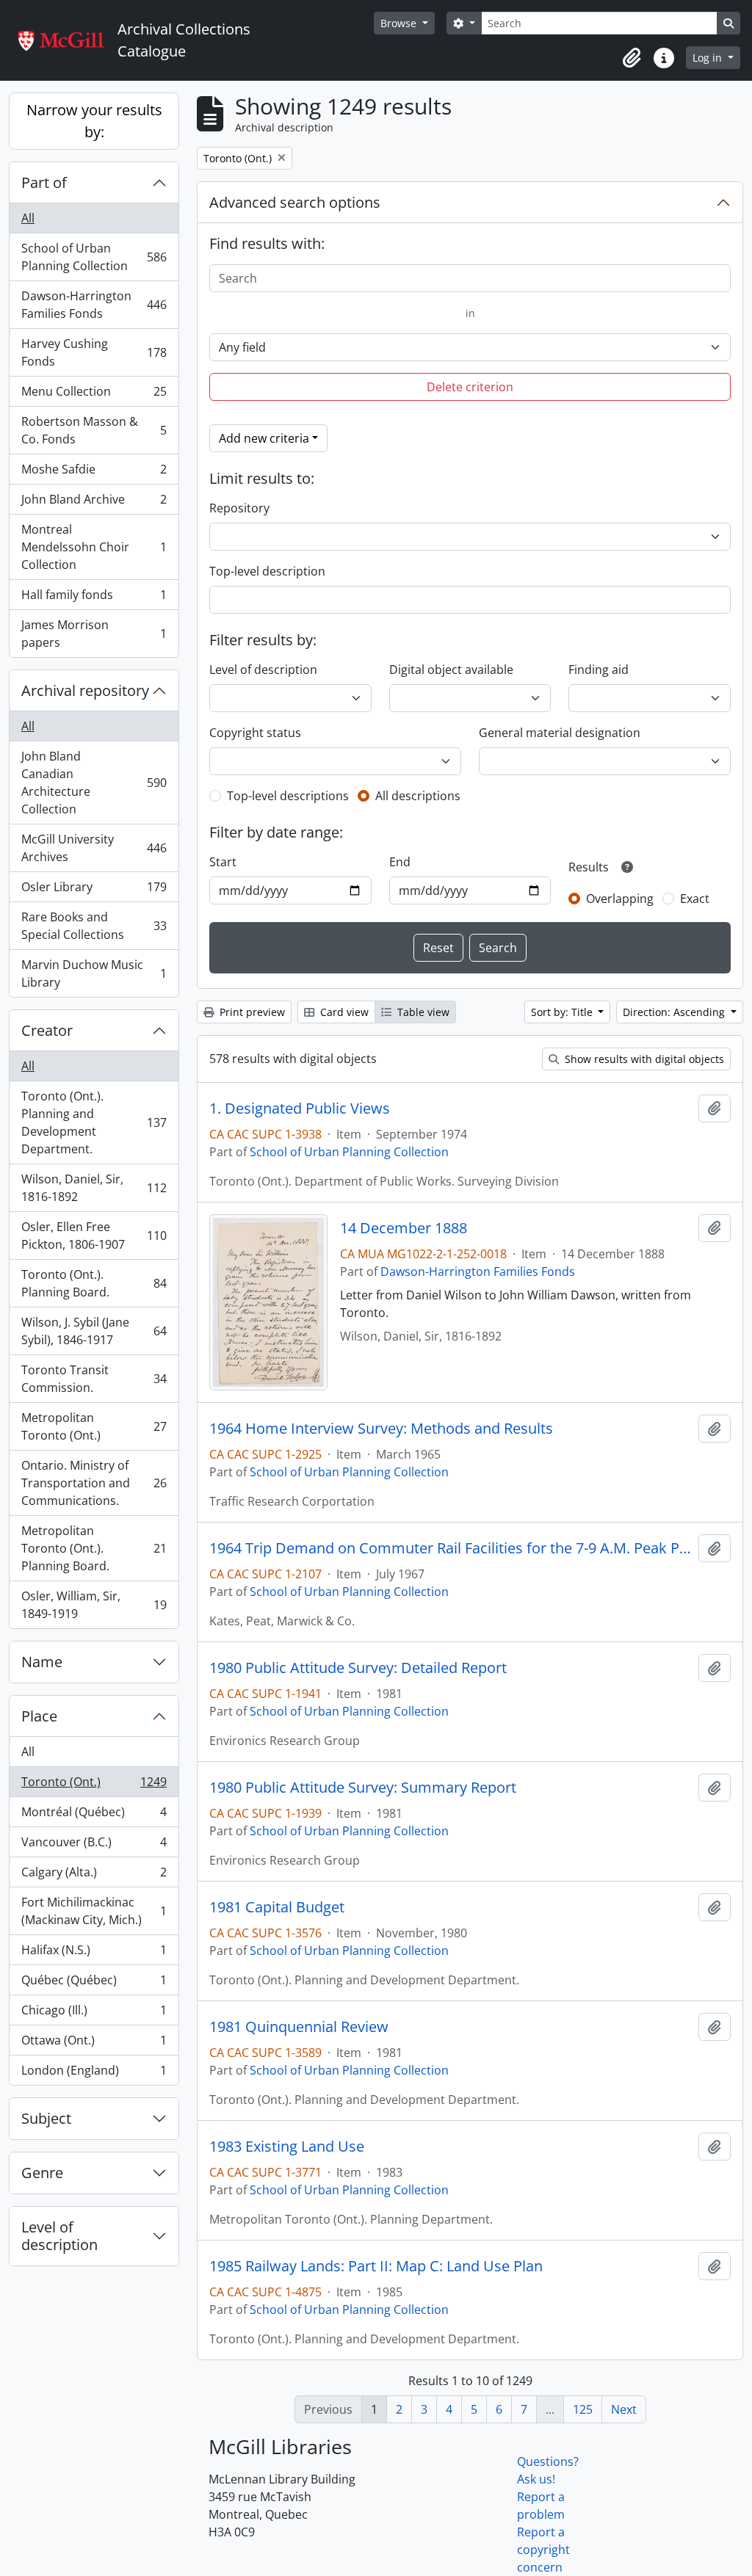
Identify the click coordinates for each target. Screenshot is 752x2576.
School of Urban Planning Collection (94, 257)
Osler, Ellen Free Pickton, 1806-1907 (94, 1236)
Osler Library (94, 890)
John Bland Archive (94, 503)
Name (42, 1662)
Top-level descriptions (288, 796)
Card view (343, 1012)
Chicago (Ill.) (94, 2014)
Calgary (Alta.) (94, 1876)
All (28, 218)
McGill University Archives (94, 848)
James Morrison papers (94, 634)
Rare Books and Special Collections (94, 926)
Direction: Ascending (675, 1012)
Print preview (251, 1012)
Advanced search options (295, 202)
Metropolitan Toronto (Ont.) (94, 1426)
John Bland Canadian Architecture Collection (94, 783)
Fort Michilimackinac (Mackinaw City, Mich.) (94, 1911)
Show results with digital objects (643, 1059)
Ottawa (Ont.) (94, 2044)
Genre (42, 2173)
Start (223, 862)
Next (624, 2409)
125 (583, 2409)
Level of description (59, 2236)
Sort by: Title (563, 1012)
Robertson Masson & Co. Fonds (94, 430)
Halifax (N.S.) (94, 1953)
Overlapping (620, 899)
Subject (46, 2118)
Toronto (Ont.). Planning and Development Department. (94, 1122)
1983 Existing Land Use (287, 2147)
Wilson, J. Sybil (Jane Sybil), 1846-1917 (94, 1331)
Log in (709, 58)
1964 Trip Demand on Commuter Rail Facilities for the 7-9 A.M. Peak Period (451, 1548)
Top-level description (267, 571)
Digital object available (451, 670)
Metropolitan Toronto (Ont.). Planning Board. (94, 1548)
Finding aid (599, 670)
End (400, 862)
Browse (400, 23)
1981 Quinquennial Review (299, 2027)
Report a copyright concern (543, 2550)
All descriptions (418, 796)
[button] (632, 58)
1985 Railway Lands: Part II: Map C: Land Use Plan (376, 2266)
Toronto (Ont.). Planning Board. (94, 1283)
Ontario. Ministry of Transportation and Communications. (94, 1483)
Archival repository (85, 690)
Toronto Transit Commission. (94, 1379)
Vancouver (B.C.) (94, 1846)
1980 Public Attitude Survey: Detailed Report (358, 1668)
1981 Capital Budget (277, 1907)
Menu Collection (94, 395)
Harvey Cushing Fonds (94, 352)
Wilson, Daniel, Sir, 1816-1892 (94, 1188)
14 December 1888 (404, 1228)
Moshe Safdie (94, 473)
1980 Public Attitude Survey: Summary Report (363, 1788)
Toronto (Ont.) (94, 1785)
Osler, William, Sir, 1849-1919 (94, 1605)
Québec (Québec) (94, 1984)
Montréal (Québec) (94, 1815)
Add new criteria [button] (264, 438)
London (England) (94, 2074)
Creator (47, 1030)
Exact (695, 899)
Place (39, 1716)
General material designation (560, 733)
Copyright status (255, 733)
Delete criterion (470, 387)
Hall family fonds (94, 598)
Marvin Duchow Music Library (94, 973)
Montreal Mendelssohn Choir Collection (94, 547)
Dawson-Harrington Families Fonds (94, 305)
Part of (44, 182)
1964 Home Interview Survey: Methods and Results (381, 1429)
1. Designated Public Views (300, 1109)
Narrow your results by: (94, 121)
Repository (239, 508)
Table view (422, 1012)
